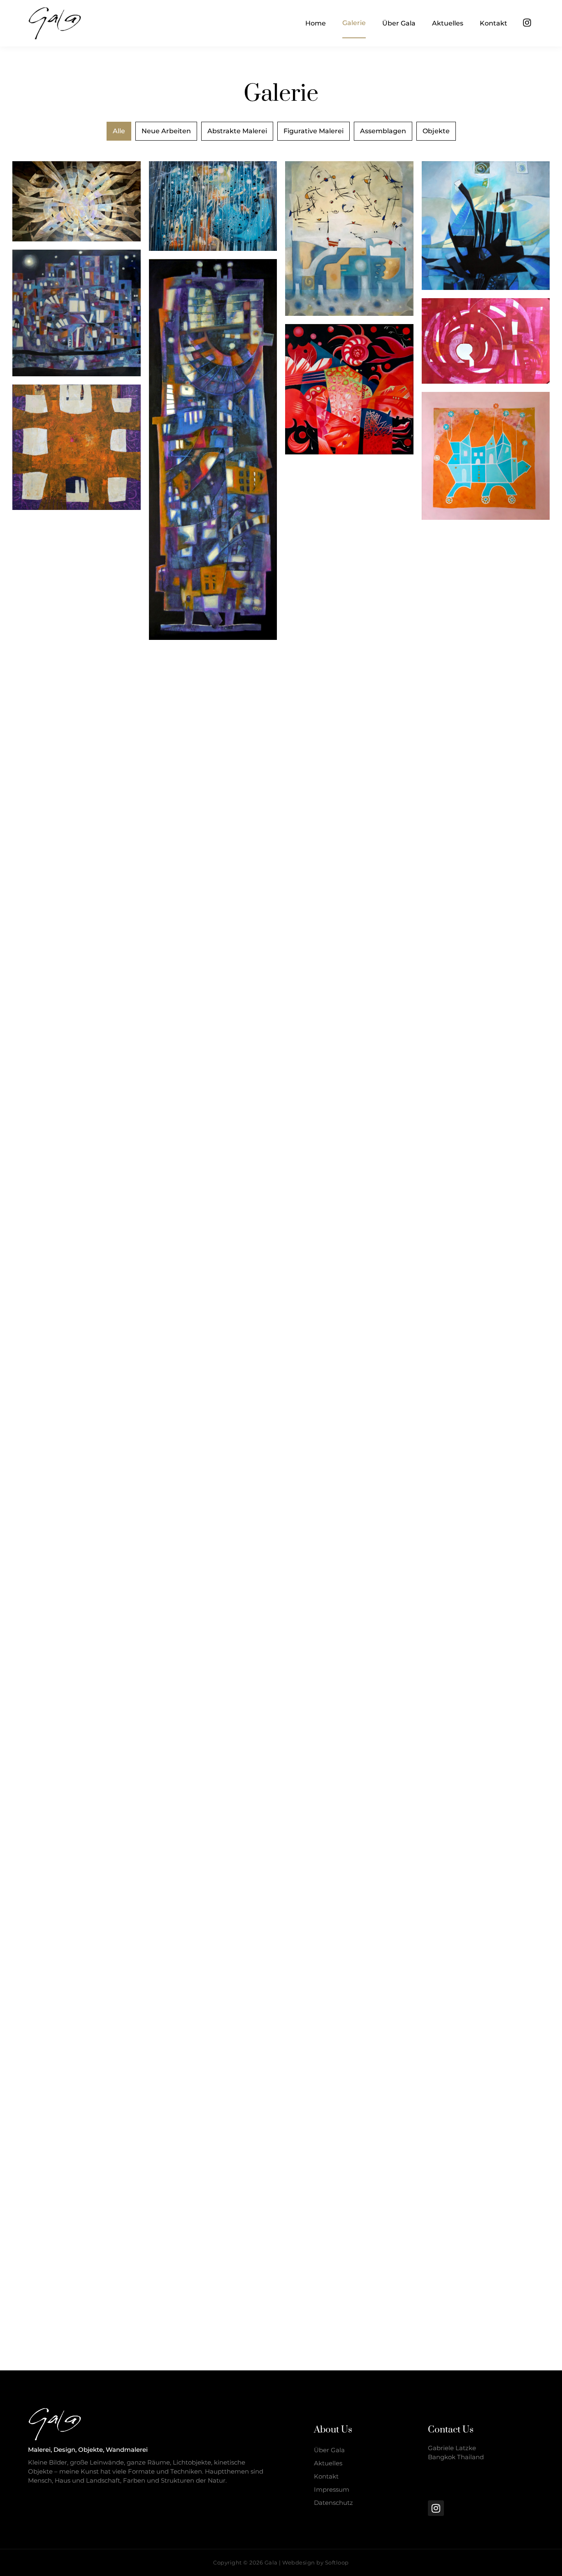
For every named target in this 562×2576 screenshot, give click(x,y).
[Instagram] (527, 23)
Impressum (332, 2489)
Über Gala (329, 2450)
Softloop (337, 2562)
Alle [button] (119, 131)
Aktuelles (328, 2463)
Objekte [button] (436, 131)
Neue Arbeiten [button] (166, 131)
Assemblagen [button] (383, 131)
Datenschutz (333, 2503)
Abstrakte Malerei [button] (237, 131)
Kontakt (326, 2476)
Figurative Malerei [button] (314, 131)
